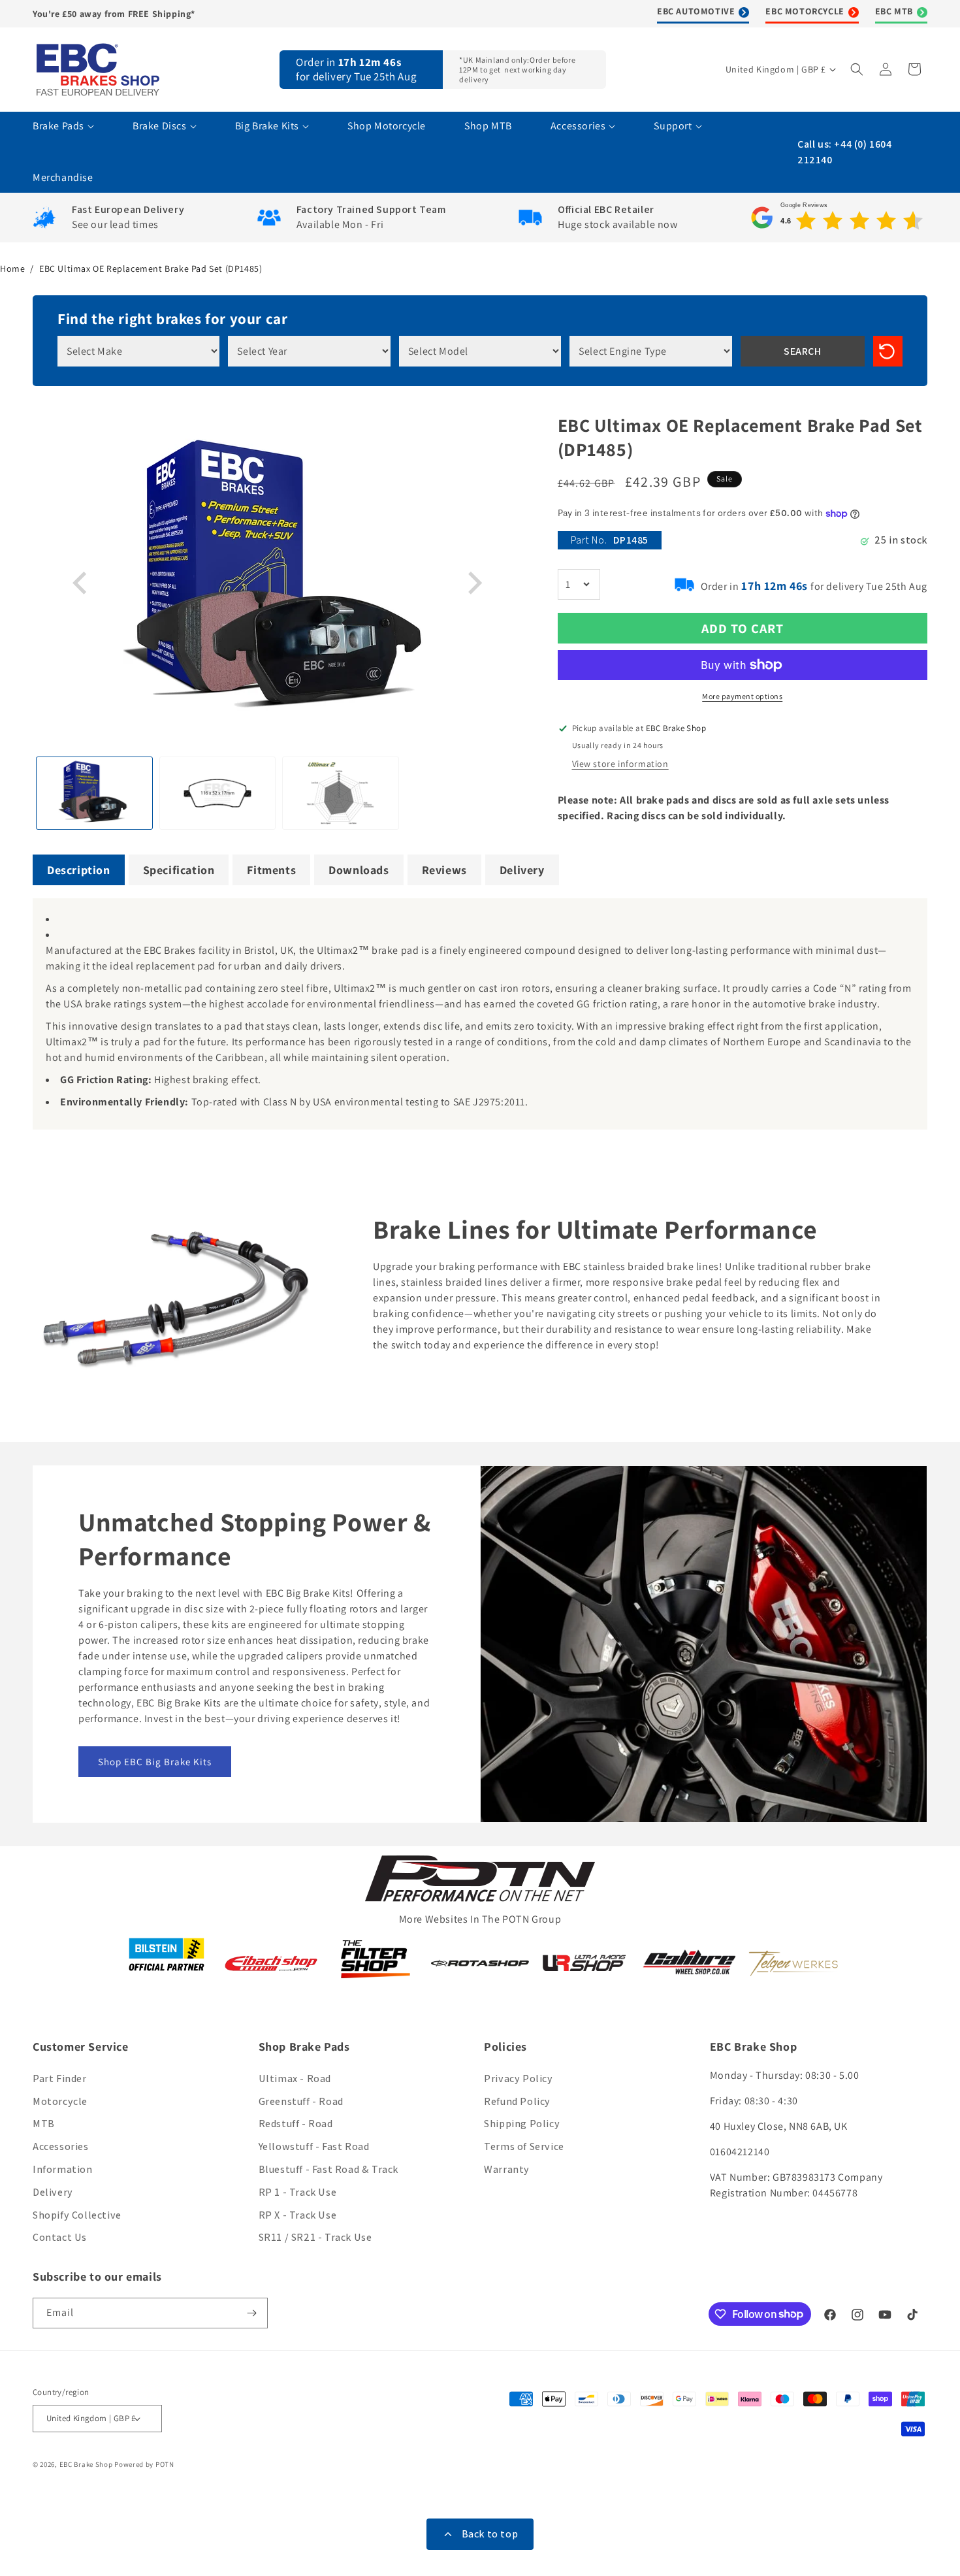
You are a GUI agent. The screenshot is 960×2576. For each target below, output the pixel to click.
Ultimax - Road (295, 2079)
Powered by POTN (144, 2464)
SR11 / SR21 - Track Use (315, 2237)
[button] (858, 69)
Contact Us (60, 2237)
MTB (44, 2124)
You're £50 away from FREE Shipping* (114, 14)
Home (12, 269)
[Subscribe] (253, 2313)
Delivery (53, 2192)
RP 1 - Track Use (298, 2192)
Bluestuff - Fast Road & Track (328, 2169)
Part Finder (60, 2079)
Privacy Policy (518, 2079)
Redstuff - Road (296, 2124)
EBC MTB (894, 11)
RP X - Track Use (298, 2215)
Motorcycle (60, 2101)
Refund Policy (517, 2101)
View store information (620, 764)
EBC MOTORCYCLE (805, 11)
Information (63, 2169)
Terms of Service (524, 2146)
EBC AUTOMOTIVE (696, 11)
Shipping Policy (522, 2124)
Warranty (507, 2169)
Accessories (61, 2146)
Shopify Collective (77, 2215)
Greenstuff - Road (301, 2101)
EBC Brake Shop (86, 2464)
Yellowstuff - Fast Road (314, 2146)
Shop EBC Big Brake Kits (155, 1762)
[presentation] (82, 583)
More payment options (742, 696)
